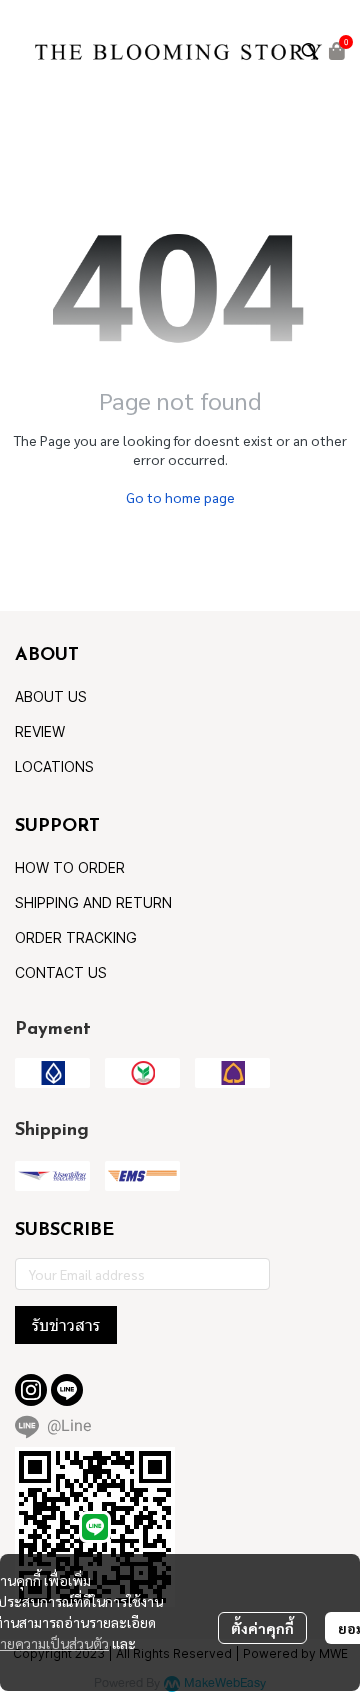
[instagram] (31, 1390)
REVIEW (40, 731)
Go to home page (180, 497)
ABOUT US (51, 696)
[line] (67, 1390)
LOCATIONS (54, 766)
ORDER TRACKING (76, 937)
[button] (310, 51)
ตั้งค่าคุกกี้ (262, 1628)
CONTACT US (61, 972)
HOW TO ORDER (70, 867)
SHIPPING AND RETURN (93, 902)
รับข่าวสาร (66, 1325)
